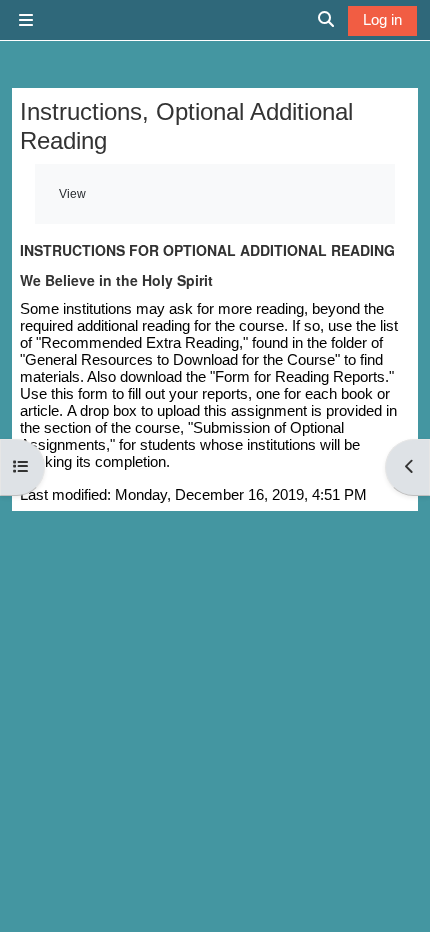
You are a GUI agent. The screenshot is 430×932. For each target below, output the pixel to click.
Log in (382, 19)
